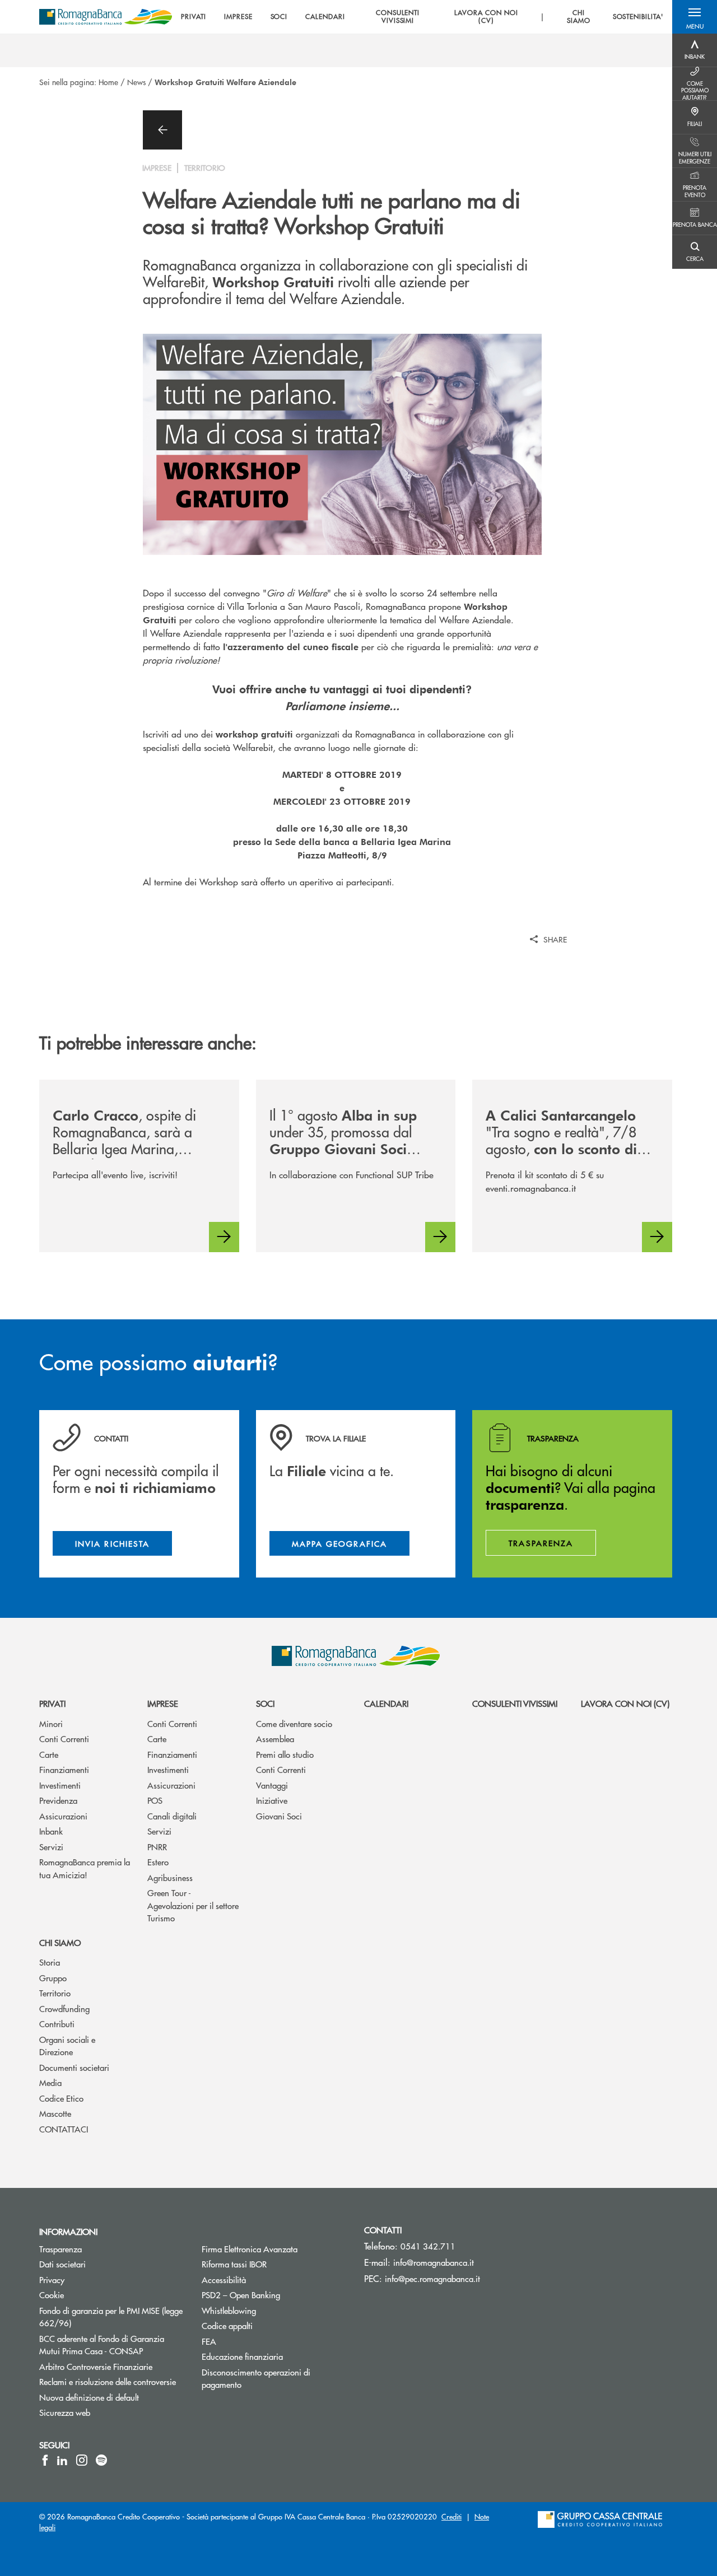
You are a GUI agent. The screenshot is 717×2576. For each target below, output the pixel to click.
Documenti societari (74, 2067)
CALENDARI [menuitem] (325, 17)
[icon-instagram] (82, 2460)
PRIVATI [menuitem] (194, 17)
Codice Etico (61, 2098)
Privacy (94, 2279)
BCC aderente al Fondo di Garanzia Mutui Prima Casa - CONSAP (112, 2345)
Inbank (51, 1831)
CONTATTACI (64, 2129)
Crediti (451, 2516)
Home (108, 82)
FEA (251, 2341)
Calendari (386, 1703)
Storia (50, 1962)
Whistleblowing (271, 2310)
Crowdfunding (64, 2008)
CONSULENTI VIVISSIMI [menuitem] (398, 17)
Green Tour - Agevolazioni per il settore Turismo (193, 1905)
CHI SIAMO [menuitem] (579, 17)
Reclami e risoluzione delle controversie (112, 2381)
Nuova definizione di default (112, 2397)
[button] (695, 17)
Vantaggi (272, 1785)
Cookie (94, 2295)
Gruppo (53, 1978)
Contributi (57, 2024)
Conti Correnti (64, 1739)
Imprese (163, 1703)
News (136, 82)
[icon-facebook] (45, 2460)
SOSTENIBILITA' (638, 17)
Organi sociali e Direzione (67, 2046)
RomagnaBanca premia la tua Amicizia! (85, 1868)
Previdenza (58, 1800)
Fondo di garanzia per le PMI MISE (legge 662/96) (111, 2317)
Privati (52, 1703)
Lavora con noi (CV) (625, 1703)
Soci (265, 1703)
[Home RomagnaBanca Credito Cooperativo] (106, 17)
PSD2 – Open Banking (274, 2295)
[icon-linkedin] (62, 2460)
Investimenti (60, 1785)
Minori (51, 1723)
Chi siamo (60, 1942)
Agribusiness (170, 1877)
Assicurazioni (63, 1816)
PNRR (157, 1847)
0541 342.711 (428, 2246)
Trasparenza (103, 2249)
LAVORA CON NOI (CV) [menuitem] (486, 17)
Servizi (51, 1847)
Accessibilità (266, 2279)
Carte (49, 1754)
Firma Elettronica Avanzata (274, 2249)
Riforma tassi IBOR (274, 2264)
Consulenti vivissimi (515, 1703)
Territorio (55, 1993)
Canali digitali (172, 1816)
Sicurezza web (107, 2412)
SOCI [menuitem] (279, 17)
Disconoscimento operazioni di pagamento (264, 2378)
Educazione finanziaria (274, 2356)
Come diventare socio (294, 1723)
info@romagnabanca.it (434, 2262)
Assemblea (275, 1739)
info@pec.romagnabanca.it (432, 2278)
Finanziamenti (64, 1769)
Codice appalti (269, 2325)
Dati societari (105, 2264)
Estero (158, 1862)
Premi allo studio (285, 1754)
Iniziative (272, 1800)
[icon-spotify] (101, 2460)
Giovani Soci (279, 1816)
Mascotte (55, 2113)
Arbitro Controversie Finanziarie (112, 2366)
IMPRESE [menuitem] (238, 17)
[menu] (422, 17)
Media (50, 2082)
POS (155, 1800)
